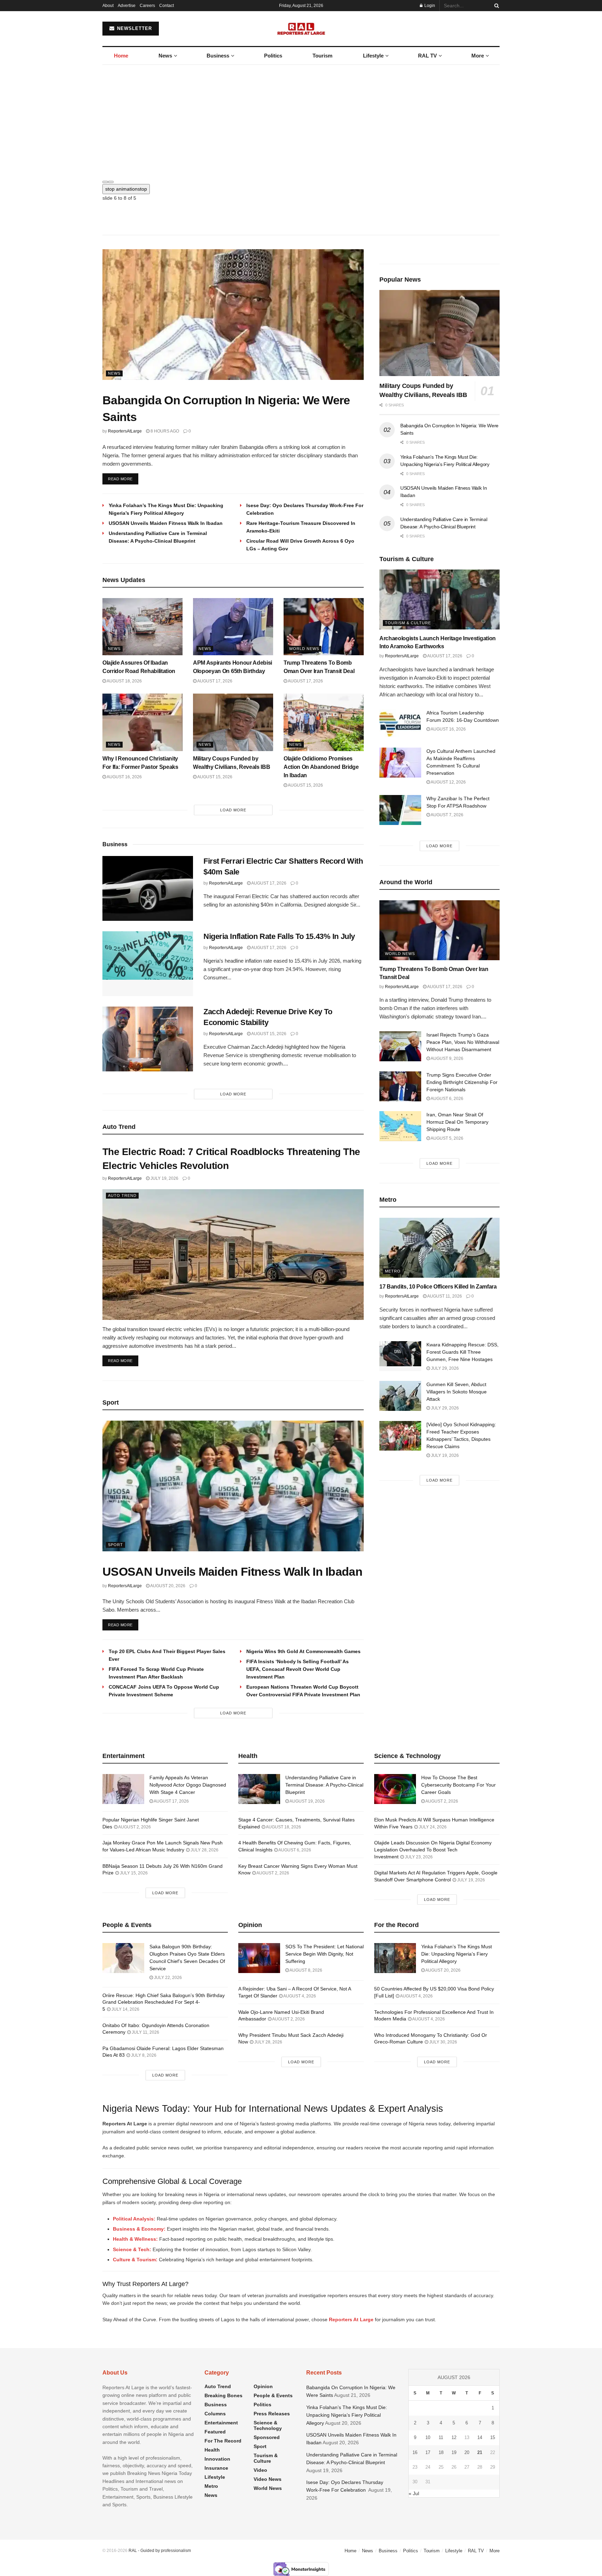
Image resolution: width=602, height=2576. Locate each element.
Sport (115, 1545)
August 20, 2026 (167, 1586)
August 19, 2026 (307, 1801)
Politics (273, 56)
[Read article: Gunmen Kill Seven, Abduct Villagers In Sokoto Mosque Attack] (400, 1396)
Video (260, 2470)
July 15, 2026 (133, 1873)
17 (428, 2452)
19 (454, 2452)
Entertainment (221, 2423)
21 (480, 2452)
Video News (268, 2479)
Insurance (216, 2468)
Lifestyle (373, 56)
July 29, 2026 (444, 1368)
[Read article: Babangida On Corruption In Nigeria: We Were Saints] (233, 315)
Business (218, 56)
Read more (123, 479)
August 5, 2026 (447, 1138)
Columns (215, 2414)
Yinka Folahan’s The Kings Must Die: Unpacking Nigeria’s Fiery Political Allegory (457, 1954)
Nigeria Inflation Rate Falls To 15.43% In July (279, 936)
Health (212, 2450)
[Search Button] (495, 6)
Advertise (127, 6)
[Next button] (111, 182)
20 (467, 2452)
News (165, 56)
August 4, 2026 (299, 1996)
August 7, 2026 (447, 815)
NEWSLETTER (134, 28)
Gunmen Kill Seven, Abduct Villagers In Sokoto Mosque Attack (457, 1392)
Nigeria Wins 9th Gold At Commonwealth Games (303, 1651)
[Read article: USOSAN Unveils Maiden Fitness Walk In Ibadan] (233, 1486)
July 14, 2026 (125, 2009)
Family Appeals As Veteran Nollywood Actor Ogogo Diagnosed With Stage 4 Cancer (188, 1785)
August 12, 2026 (448, 782)
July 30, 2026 (443, 2042)
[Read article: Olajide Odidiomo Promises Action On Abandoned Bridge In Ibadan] (324, 722)
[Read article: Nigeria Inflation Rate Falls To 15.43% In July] (148, 964)
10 (428, 2437)
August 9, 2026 (447, 1058)
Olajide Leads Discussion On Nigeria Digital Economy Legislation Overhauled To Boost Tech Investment (433, 1849)
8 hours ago (164, 431)
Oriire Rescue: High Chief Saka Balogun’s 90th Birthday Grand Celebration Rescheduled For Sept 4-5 (164, 2002)
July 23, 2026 (418, 1857)
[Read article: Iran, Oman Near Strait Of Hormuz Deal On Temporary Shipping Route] (400, 1126)
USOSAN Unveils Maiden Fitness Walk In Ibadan (166, 523)
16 (415, 2452)
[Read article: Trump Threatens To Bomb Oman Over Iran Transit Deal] (324, 627)
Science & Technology (268, 2425)
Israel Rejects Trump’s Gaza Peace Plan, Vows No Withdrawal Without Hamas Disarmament (463, 1042)
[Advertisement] (301, 117)
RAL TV (427, 56)
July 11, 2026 (145, 2032)
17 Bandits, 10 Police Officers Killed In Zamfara (438, 1287)
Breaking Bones (223, 2395)
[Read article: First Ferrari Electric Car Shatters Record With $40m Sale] (148, 888)
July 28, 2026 (204, 1850)
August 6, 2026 (447, 1099)
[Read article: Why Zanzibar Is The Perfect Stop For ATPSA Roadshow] (400, 810)
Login (429, 6)
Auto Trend (122, 1195)
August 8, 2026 (306, 1970)
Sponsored (267, 2437)
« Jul (414, 2493)
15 (493, 2437)
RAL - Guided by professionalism (160, 2551)
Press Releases (272, 2414)
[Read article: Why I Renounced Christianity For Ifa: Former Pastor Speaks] (142, 722)
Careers (147, 6)
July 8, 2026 (143, 2055)
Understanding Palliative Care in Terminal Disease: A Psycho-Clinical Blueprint (324, 1785)
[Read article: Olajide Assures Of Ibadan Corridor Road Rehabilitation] (142, 627)
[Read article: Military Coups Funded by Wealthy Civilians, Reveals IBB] (233, 722)
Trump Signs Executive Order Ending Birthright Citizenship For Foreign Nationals (462, 1082)
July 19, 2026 (164, 1178)
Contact (167, 6)
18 (441, 2452)
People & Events (273, 2395)
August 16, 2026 (124, 777)
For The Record (223, 2441)
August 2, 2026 (134, 1827)
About (108, 6)
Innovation (217, 2459)
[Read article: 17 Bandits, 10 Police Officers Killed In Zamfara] (439, 1248)
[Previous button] (105, 182)
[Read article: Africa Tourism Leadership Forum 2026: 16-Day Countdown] (400, 724)
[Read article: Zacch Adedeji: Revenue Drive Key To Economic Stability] (148, 1039)
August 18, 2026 (124, 681)
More (478, 56)
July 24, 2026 (432, 1827)
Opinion (263, 2386)
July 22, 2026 (167, 1978)
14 (480, 2437)
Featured (215, 2432)
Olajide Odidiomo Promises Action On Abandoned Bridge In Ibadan (321, 767)
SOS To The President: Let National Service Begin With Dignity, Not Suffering (325, 1954)
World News (304, 649)
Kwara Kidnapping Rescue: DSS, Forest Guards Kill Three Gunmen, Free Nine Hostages (462, 1352)
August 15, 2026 (214, 777)
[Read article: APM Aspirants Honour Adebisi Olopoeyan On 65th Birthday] (233, 627)
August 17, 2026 (214, 681)
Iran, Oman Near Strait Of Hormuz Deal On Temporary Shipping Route (457, 1122)
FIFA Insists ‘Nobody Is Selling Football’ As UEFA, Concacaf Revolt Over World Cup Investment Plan (298, 1669)
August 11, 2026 (444, 1296)
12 (454, 2437)
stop (126, 189)
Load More (233, 810)
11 (441, 2437)
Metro (393, 1271)
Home (121, 56)
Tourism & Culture (408, 623)
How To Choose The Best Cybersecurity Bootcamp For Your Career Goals (458, 1785)
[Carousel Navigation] (301, 180)
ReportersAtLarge (125, 431)
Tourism (322, 56)
